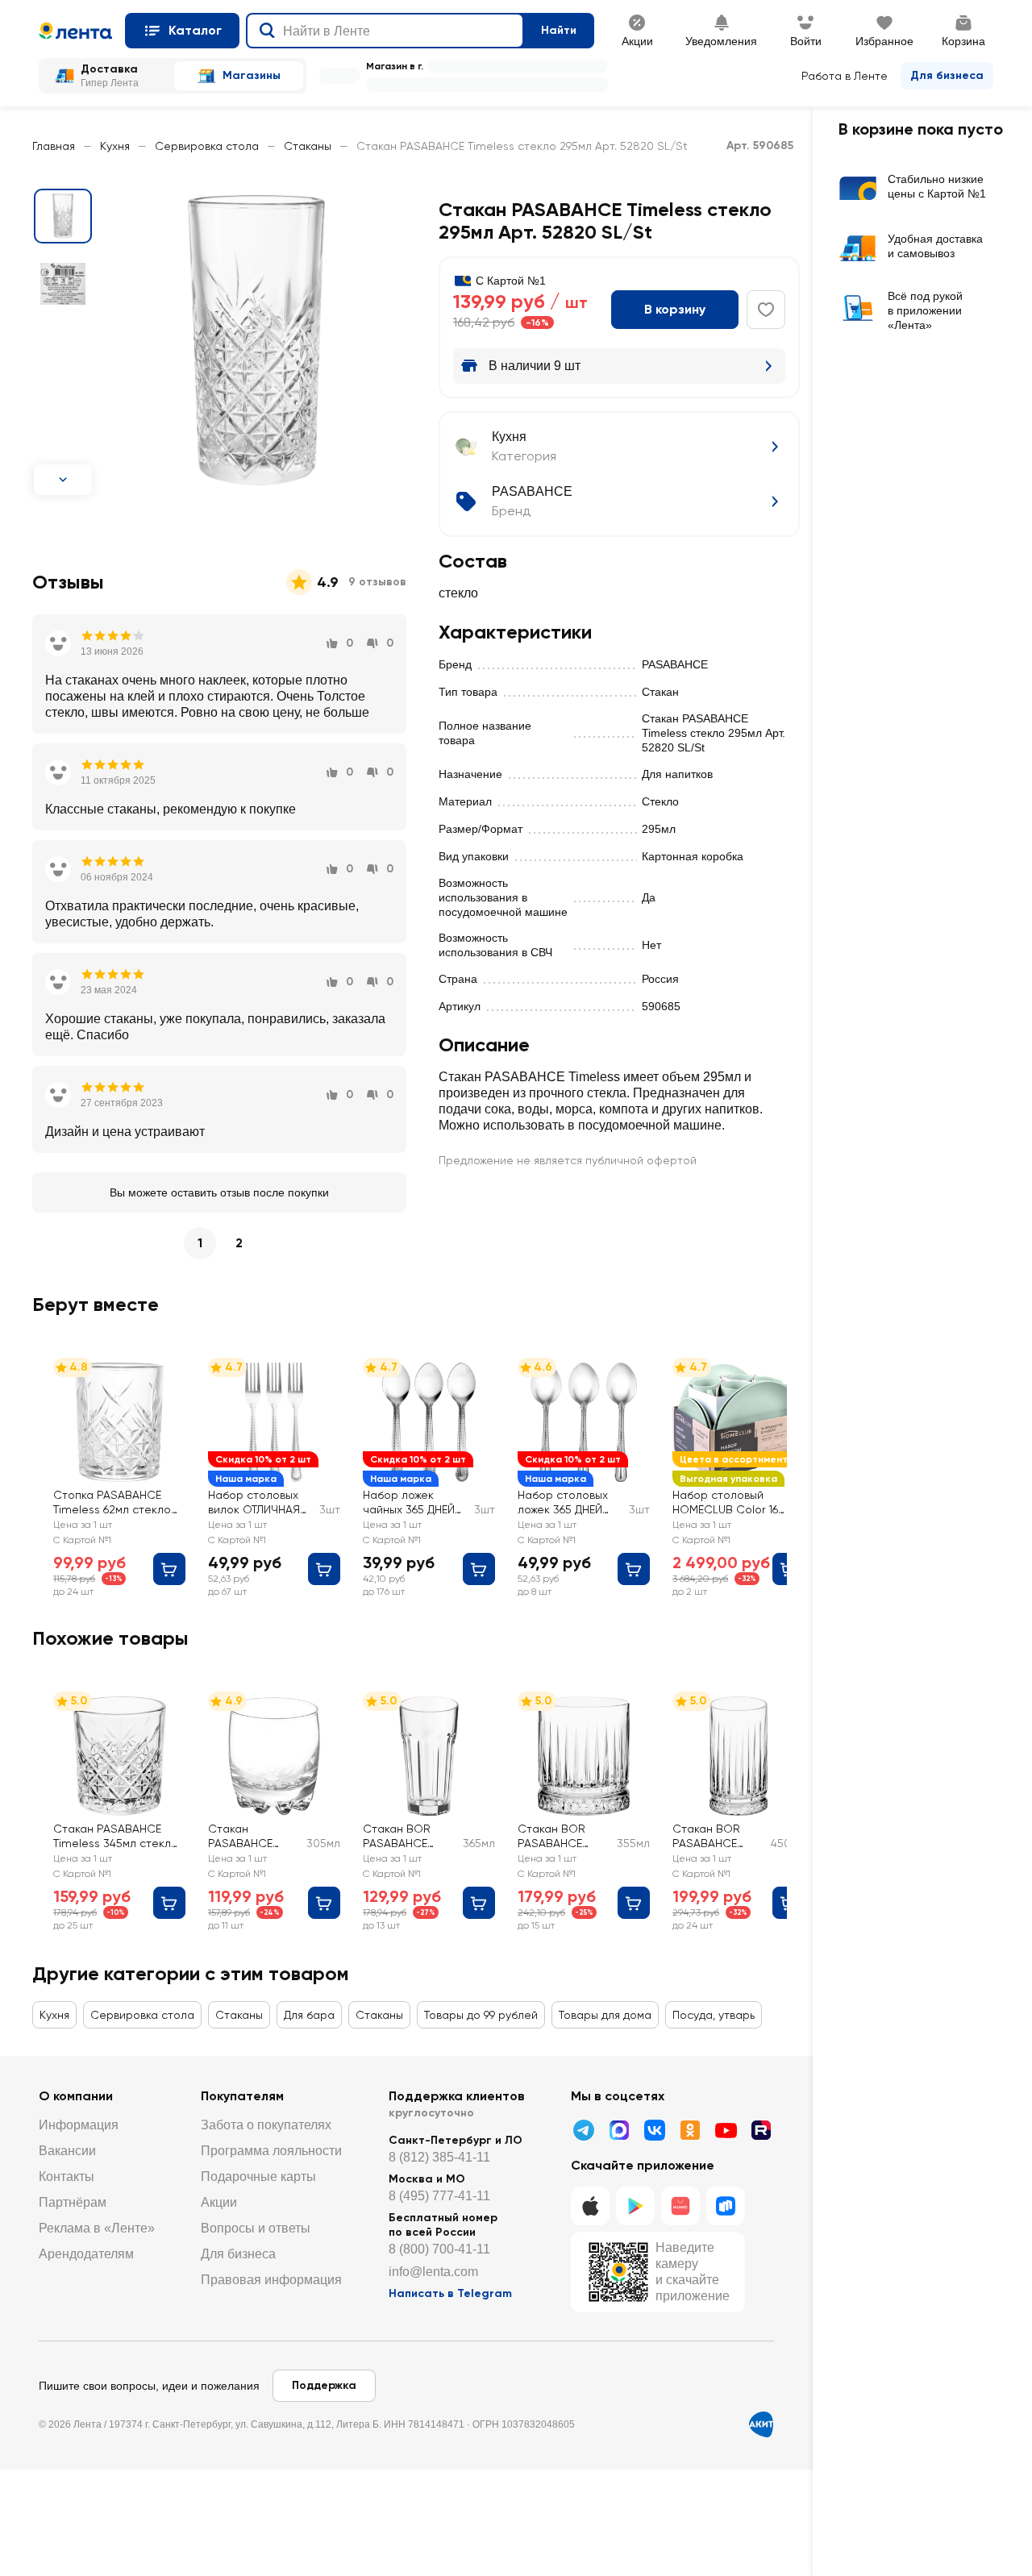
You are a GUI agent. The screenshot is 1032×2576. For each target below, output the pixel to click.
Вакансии (67, 2151)
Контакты (67, 2176)
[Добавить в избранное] (766, 310)
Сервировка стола (207, 146)
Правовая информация (271, 2280)
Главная (54, 146)
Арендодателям (86, 2254)
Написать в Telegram (450, 2293)
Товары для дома (605, 2015)
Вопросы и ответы (256, 2228)
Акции (219, 2202)
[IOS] (590, 2206)
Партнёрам (73, 2202)
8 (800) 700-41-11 (439, 2249)
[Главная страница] (75, 31)
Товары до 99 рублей (481, 2015)
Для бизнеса (947, 75)
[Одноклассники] (690, 2130)
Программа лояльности (271, 2151)
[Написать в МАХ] (619, 2130)
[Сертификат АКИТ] (761, 2424)
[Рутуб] (761, 2130)
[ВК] (655, 2130)
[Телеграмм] (584, 2130)
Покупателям (242, 2096)
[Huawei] (680, 2206)
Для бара (309, 2015)
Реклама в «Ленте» (97, 2228)
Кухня (115, 146)
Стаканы (308, 146)
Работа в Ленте (845, 76)
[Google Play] (635, 2206)
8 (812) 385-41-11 (439, 2157)
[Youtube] (726, 2130)
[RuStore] (726, 2206)
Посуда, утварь (714, 2015)
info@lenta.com (433, 2272)
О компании (76, 2096)
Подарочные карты (258, 2176)
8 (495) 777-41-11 (439, 2196)
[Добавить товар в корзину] (169, 1569)
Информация (79, 2125)
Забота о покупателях (266, 2125)
